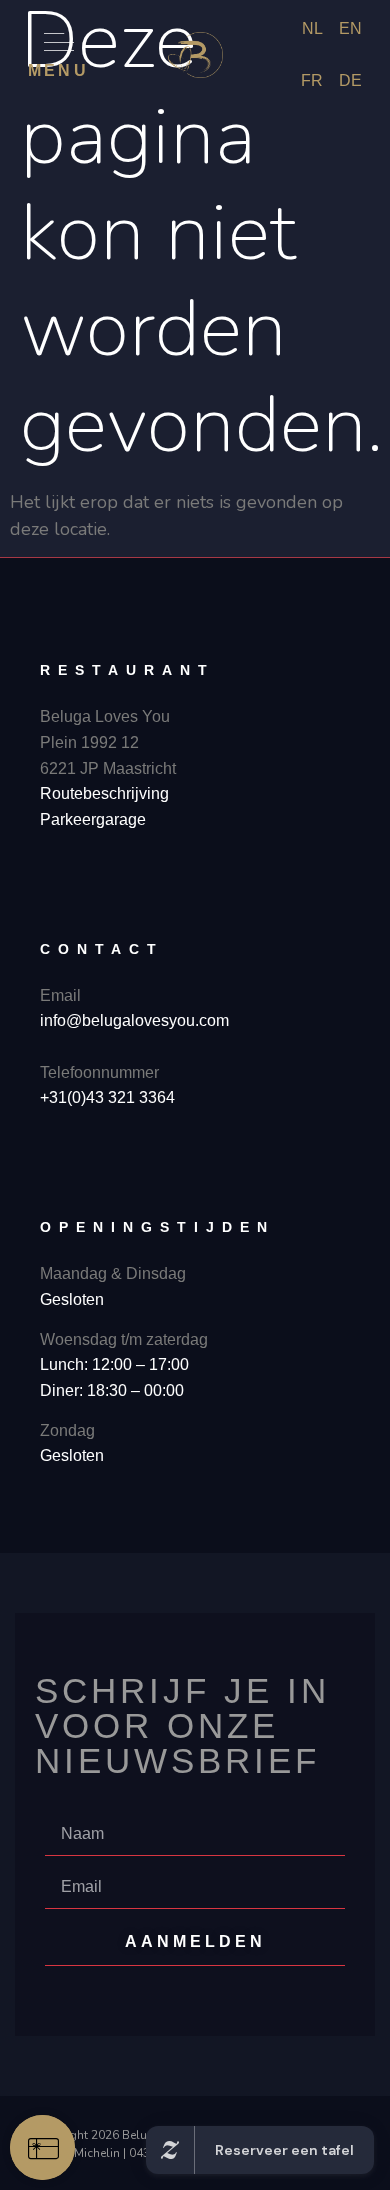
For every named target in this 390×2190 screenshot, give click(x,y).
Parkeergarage (93, 819)
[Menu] (59, 42)
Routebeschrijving (104, 793)
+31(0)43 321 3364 (107, 1097)
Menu (58, 70)
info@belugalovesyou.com (134, 1020)
